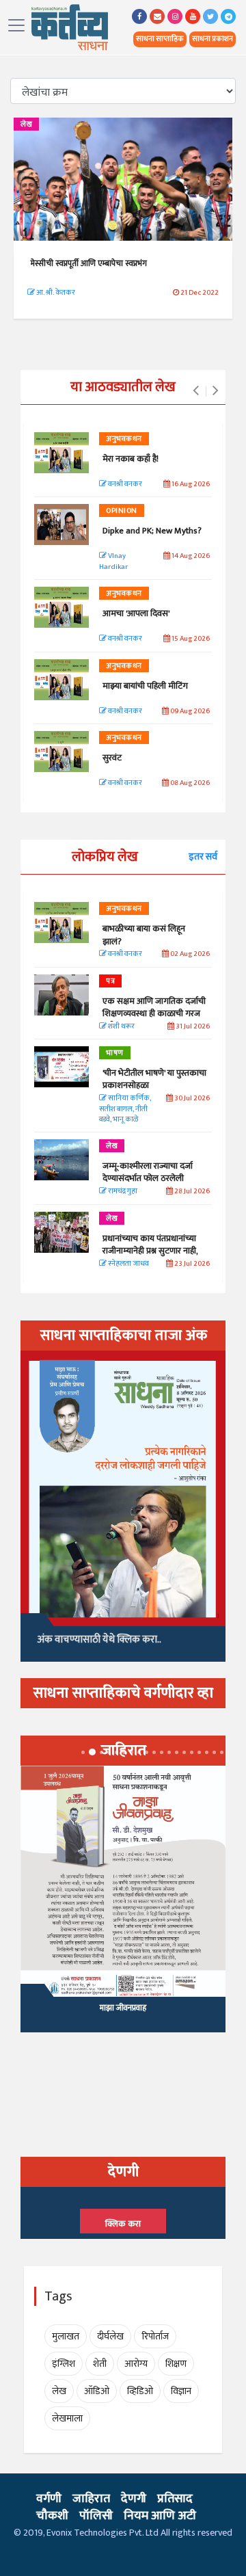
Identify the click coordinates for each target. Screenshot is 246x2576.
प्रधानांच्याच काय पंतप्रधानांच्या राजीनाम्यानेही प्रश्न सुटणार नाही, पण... (150, 1251)
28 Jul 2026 (191, 1192)
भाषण (115, 1053)
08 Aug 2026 (189, 783)
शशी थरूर (121, 1027)
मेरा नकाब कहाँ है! (131, 459)
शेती (100, 2364)
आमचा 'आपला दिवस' (136, 613)
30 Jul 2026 (191, 1099)
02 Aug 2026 (189, 954)
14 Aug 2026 (190, 556)
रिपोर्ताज (155, 2336)
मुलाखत (66, 2336)
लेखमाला (67, 2418)
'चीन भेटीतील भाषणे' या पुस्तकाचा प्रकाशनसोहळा (154, 1079)
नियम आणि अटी (160, 2516)
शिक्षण (176, 2364)
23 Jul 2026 (191, 1264)
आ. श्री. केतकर (55, 293)
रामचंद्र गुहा (122, 1192)
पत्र (110, 981)
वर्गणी (49, 2499)
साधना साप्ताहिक (160, 39)
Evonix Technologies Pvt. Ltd (102, 2533)
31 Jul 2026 (192, 1027)
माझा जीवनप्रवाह (123, 2008)
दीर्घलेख (110, 2336)
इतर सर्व (203, 857)
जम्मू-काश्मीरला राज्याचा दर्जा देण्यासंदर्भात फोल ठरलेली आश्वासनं (148, 1178)
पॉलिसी (96, 2516)
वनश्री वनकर (124, 484)
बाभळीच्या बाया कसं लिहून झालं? (145, 935)
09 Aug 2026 (189, 712)
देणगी (134, 2499)
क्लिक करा (123, 2224)
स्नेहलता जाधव (128, 1264)
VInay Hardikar (113, 562)
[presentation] (196, 391)
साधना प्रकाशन (213, 39)
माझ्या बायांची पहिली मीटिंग (145, 686)
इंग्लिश (64, 2364)
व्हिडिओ (140, 2391)
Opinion (122, 511)
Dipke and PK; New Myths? (152, 531)
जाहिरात (91, 2499)
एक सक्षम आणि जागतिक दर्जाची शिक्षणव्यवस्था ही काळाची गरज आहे (154, 1013)
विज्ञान (181, 2391)
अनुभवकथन (124, 439)
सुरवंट (112, 758)
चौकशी (52, 2516)
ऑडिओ (97, 2391)
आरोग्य (136, 2364)
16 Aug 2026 (190, 484)
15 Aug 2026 (190, 639)
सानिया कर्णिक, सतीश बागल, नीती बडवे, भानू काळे (125, 1109)
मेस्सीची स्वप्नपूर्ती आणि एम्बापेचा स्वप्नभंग (89, 263)
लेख (26, 124)
